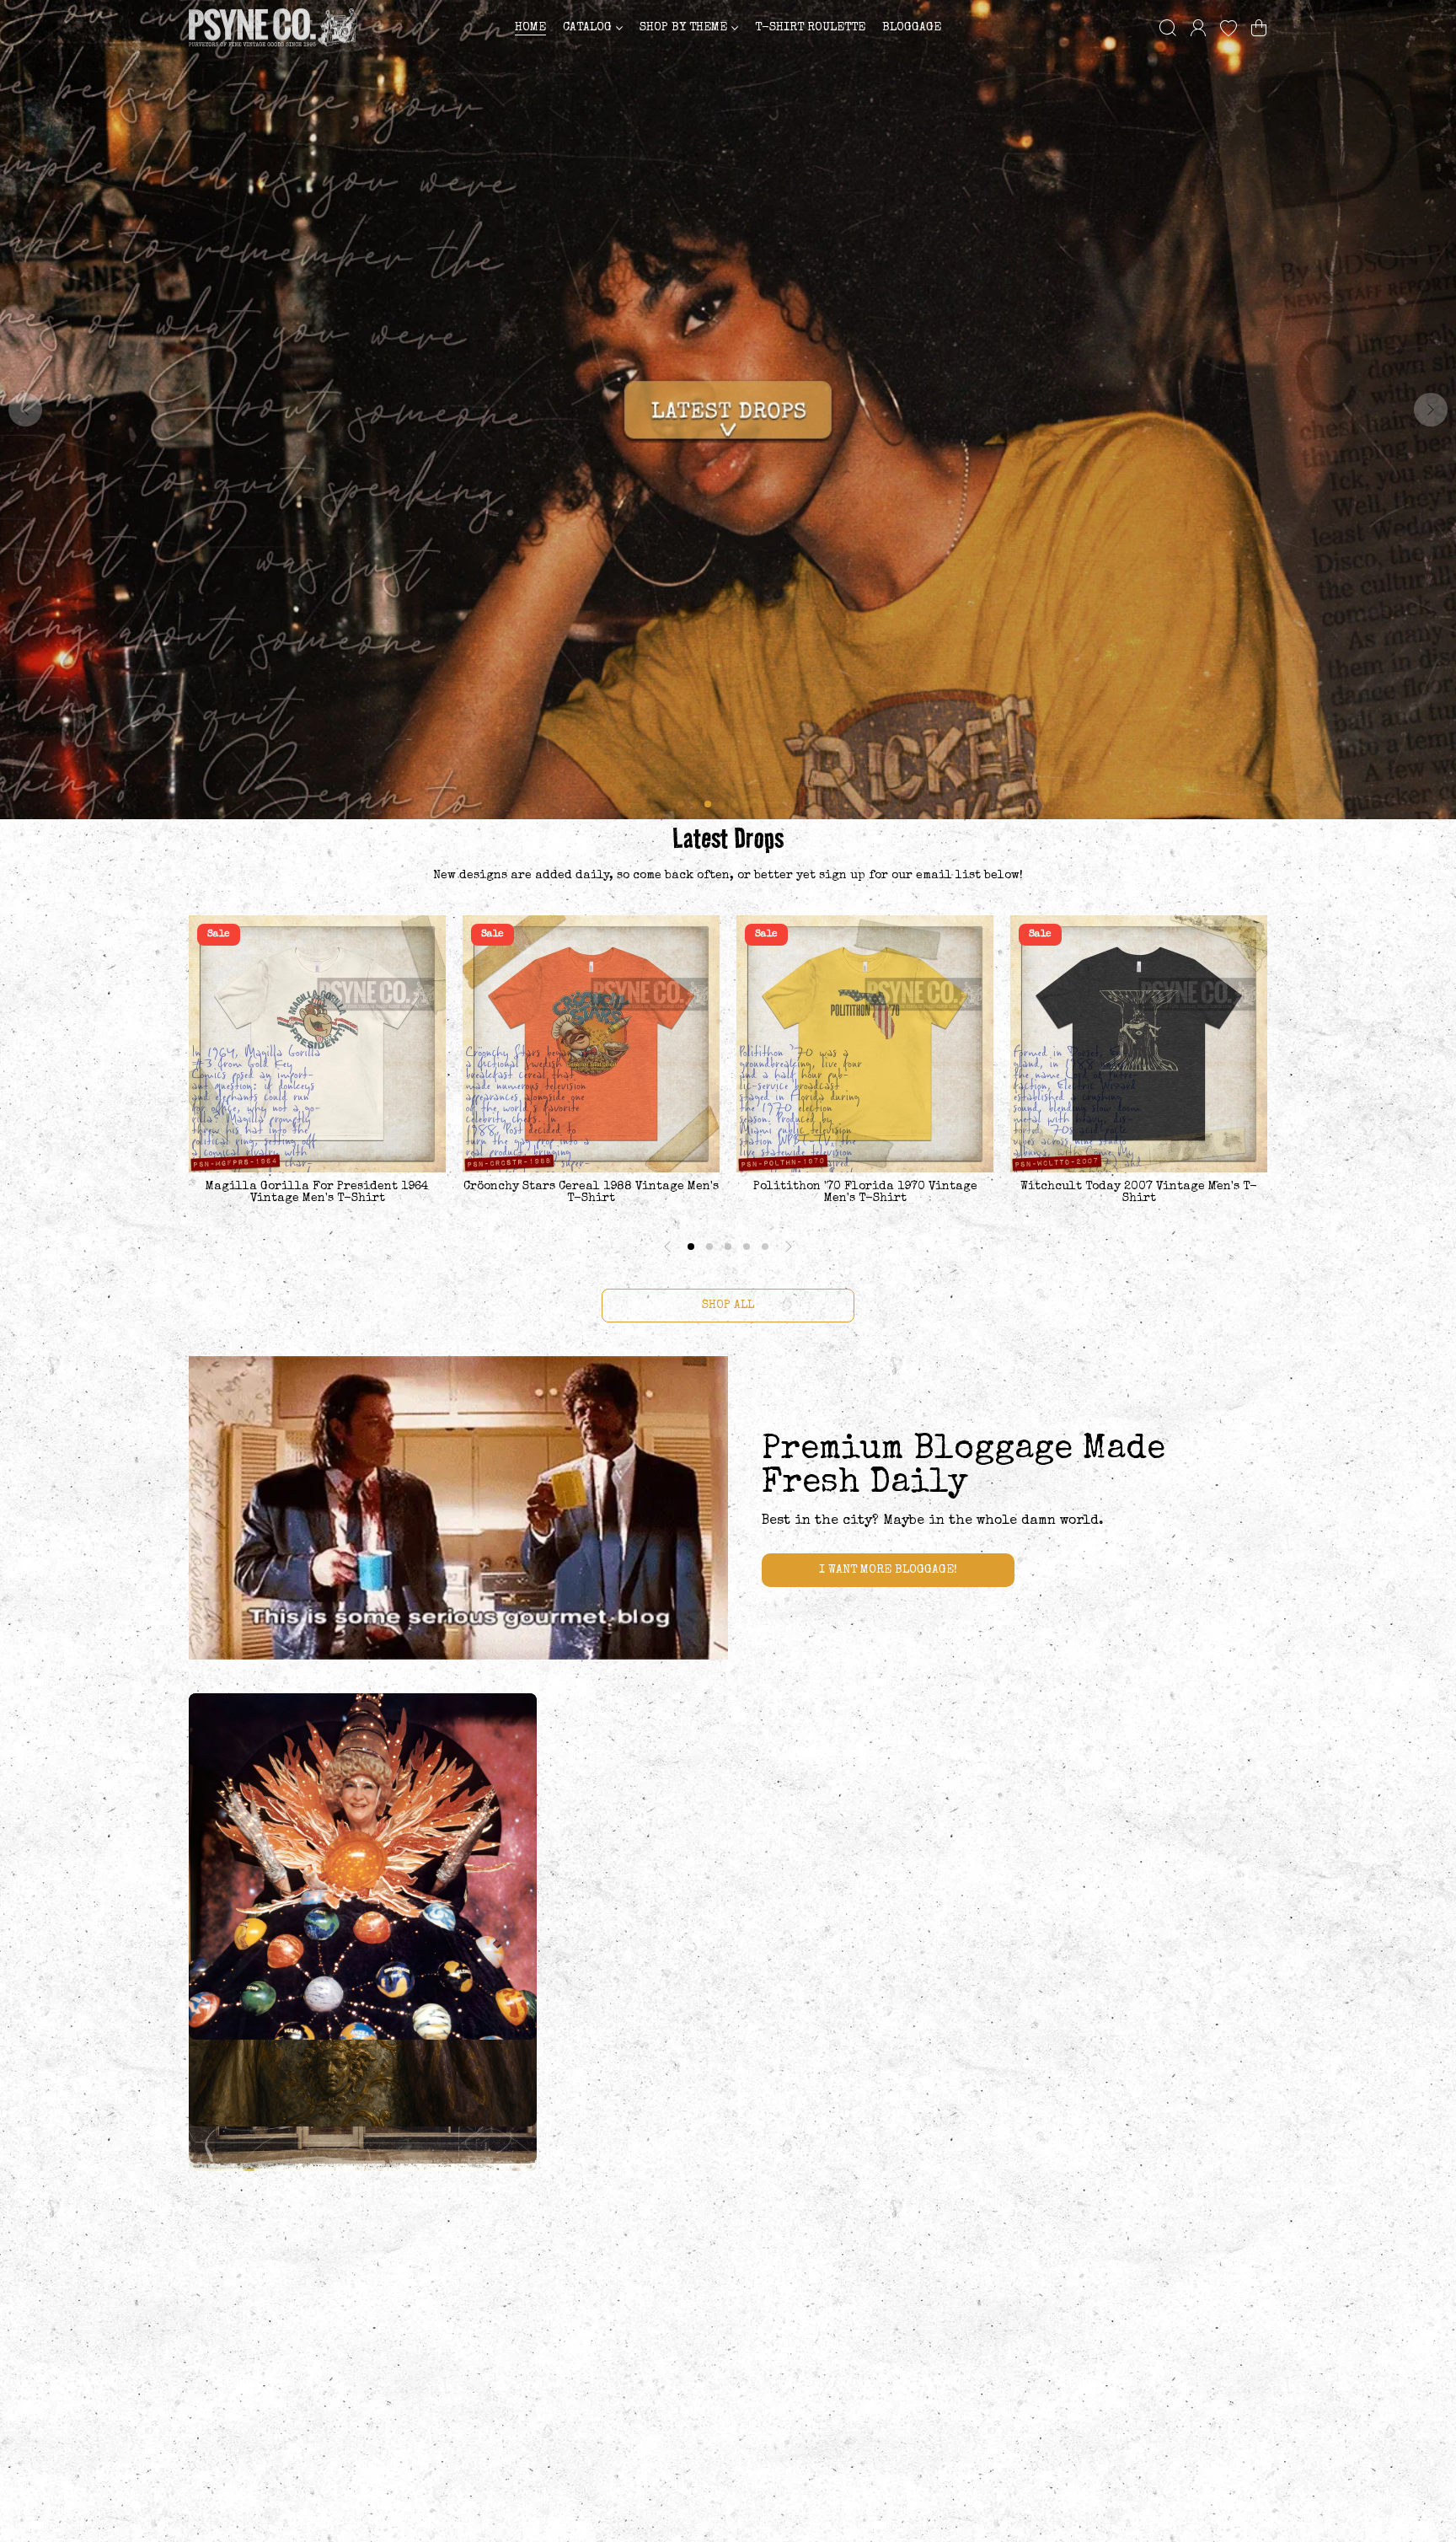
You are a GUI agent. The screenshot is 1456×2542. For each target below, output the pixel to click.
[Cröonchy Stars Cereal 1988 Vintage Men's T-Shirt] (591, 1044)
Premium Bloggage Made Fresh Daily (964, 1467)
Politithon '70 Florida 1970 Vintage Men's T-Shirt (865, 1193)
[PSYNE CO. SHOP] (273, 27)
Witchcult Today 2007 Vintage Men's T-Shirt (1139, 1193)
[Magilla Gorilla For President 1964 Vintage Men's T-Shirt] (317, 1044)
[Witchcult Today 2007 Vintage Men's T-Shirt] (1139, 1044)
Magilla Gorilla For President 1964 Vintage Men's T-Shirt (317, 1193)
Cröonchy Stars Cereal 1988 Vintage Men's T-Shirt (591, 1193)
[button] (1259, 28)
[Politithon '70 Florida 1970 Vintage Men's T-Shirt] (865, 1044)
